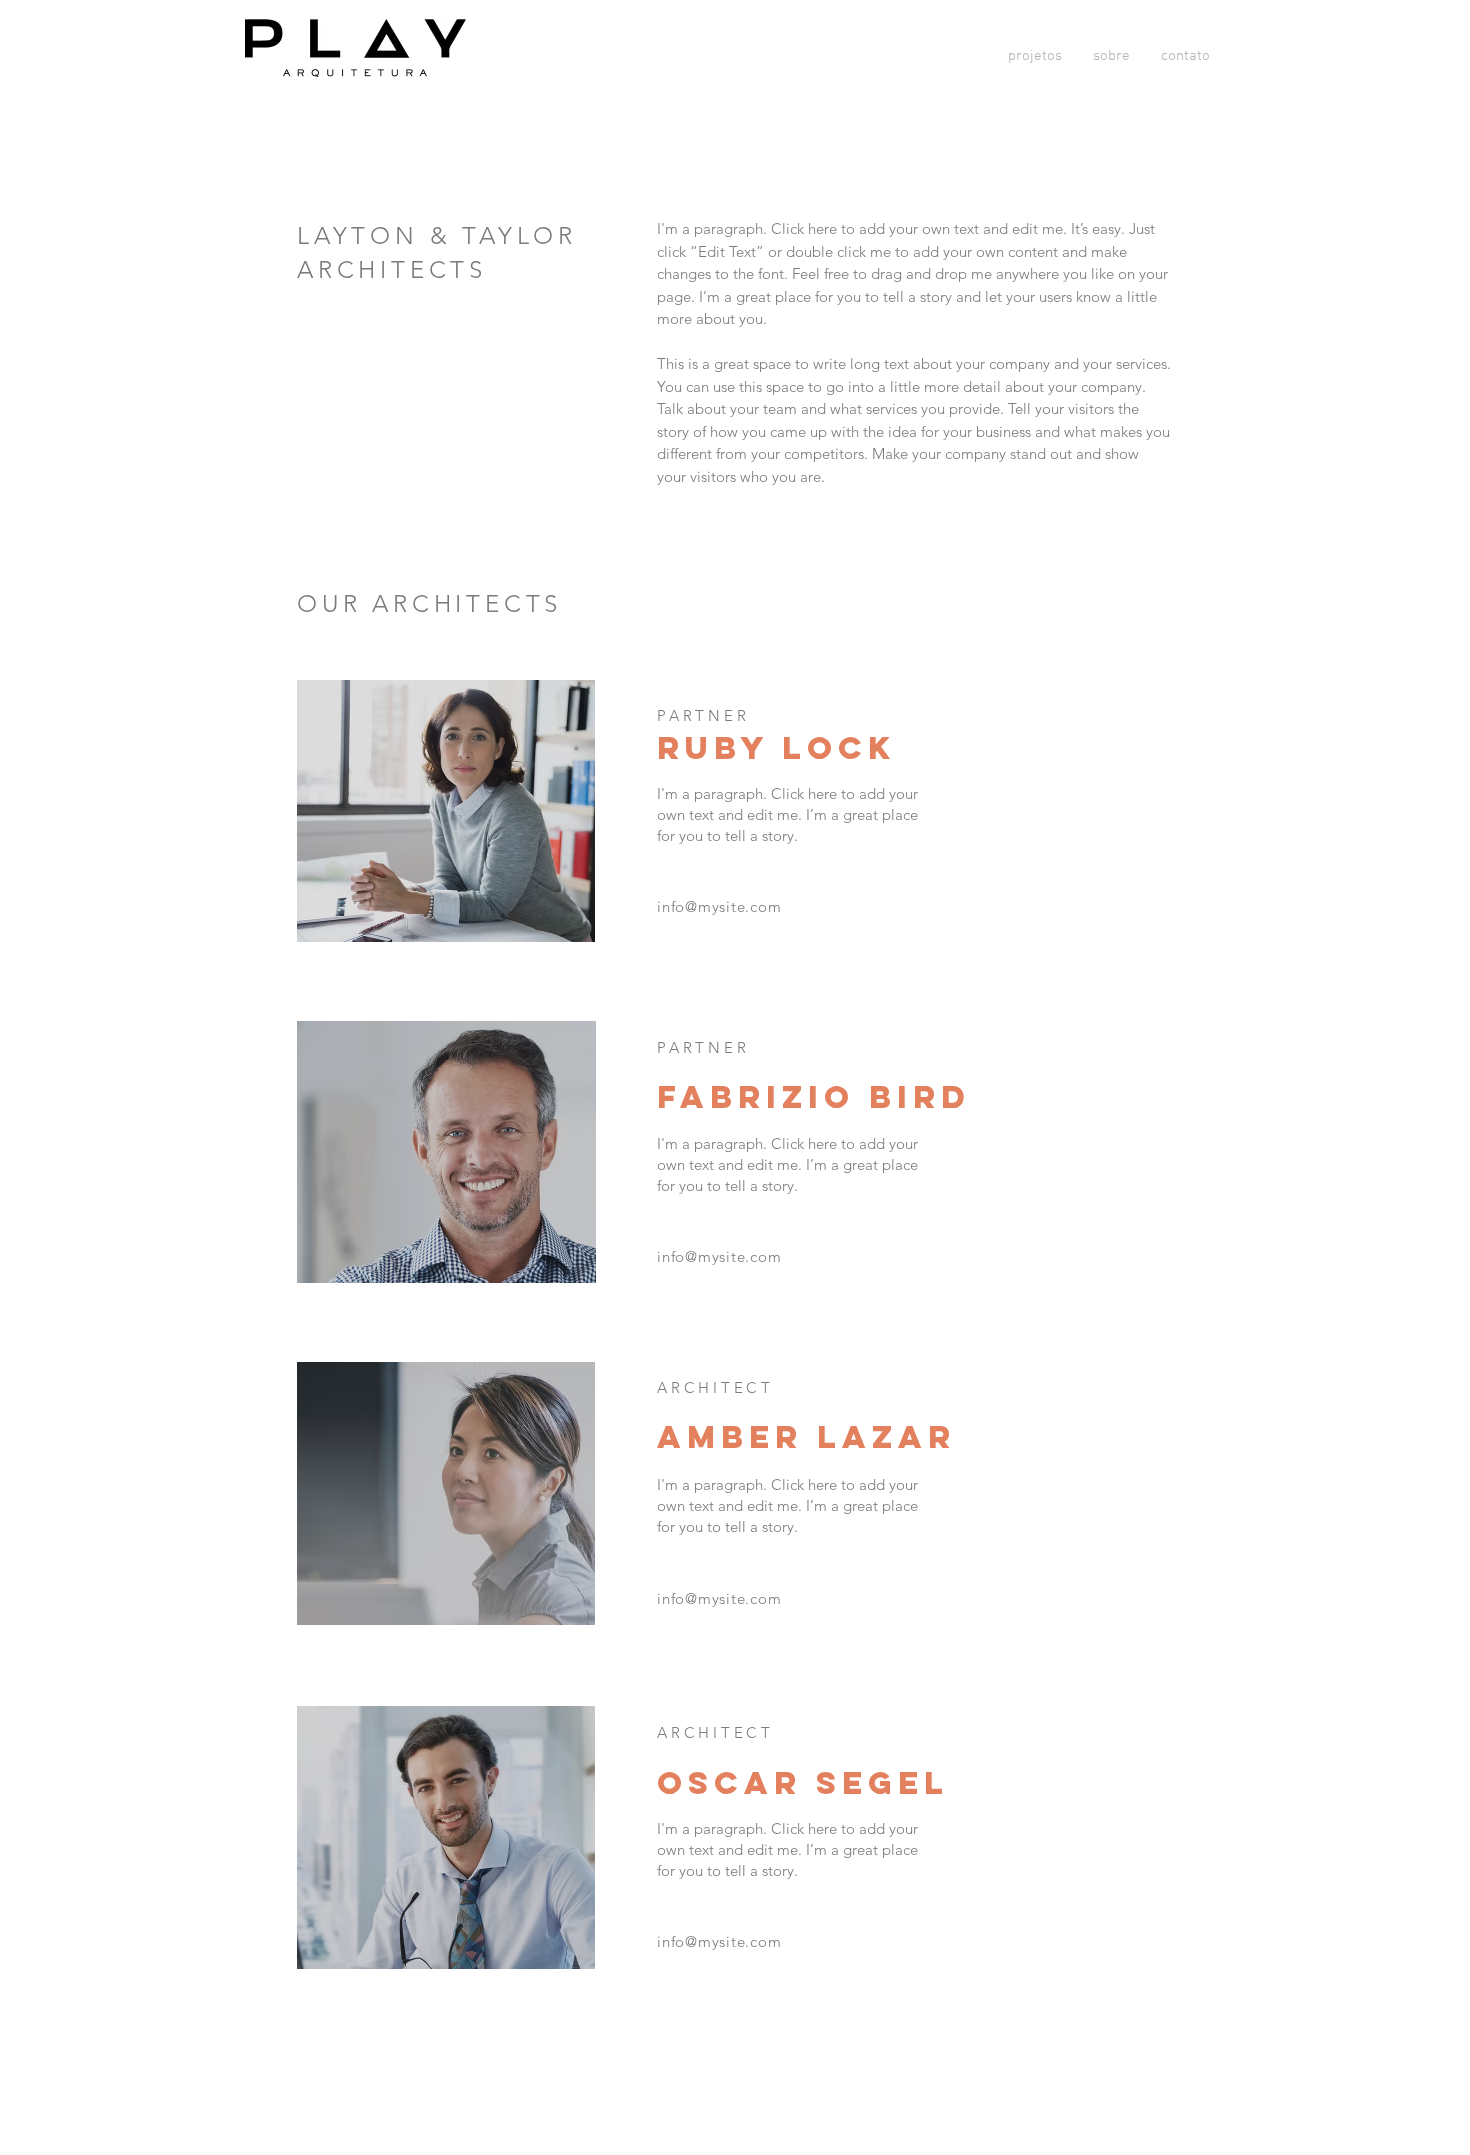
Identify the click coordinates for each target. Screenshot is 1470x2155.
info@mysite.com (719, 906)
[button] (1034, 56)
